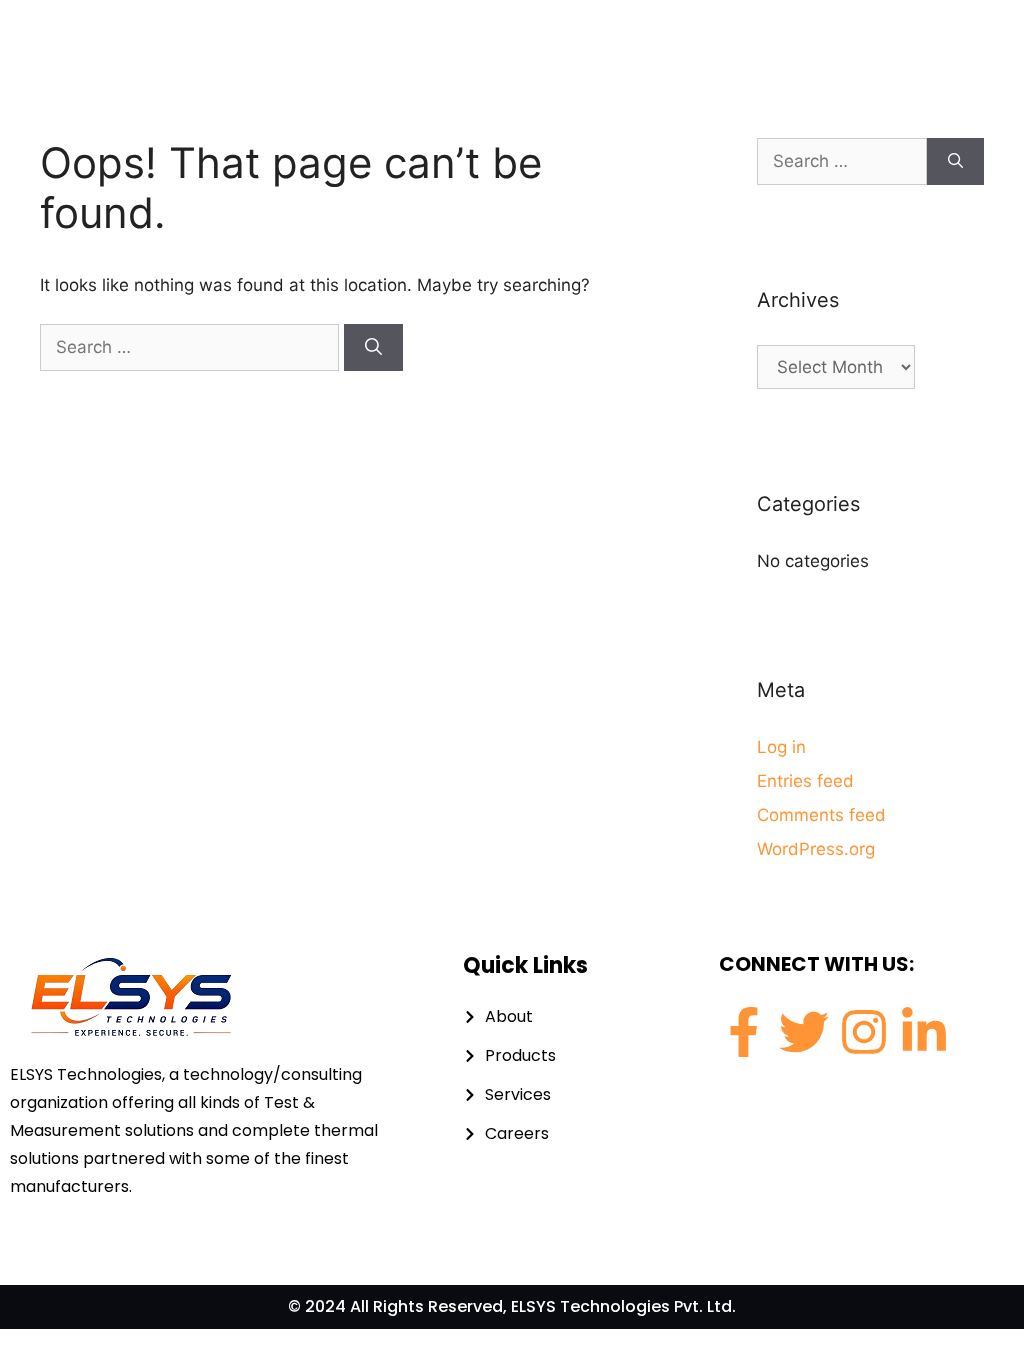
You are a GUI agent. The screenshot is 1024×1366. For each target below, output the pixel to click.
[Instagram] (864, 1032)
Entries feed (805, 781)
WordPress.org (816, 849)
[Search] (373, 348)
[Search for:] (192, 347)
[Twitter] (804, 1032)
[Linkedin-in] (924, 1032)
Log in (781, 747)
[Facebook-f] (744, 1032)
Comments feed (821, 815)
